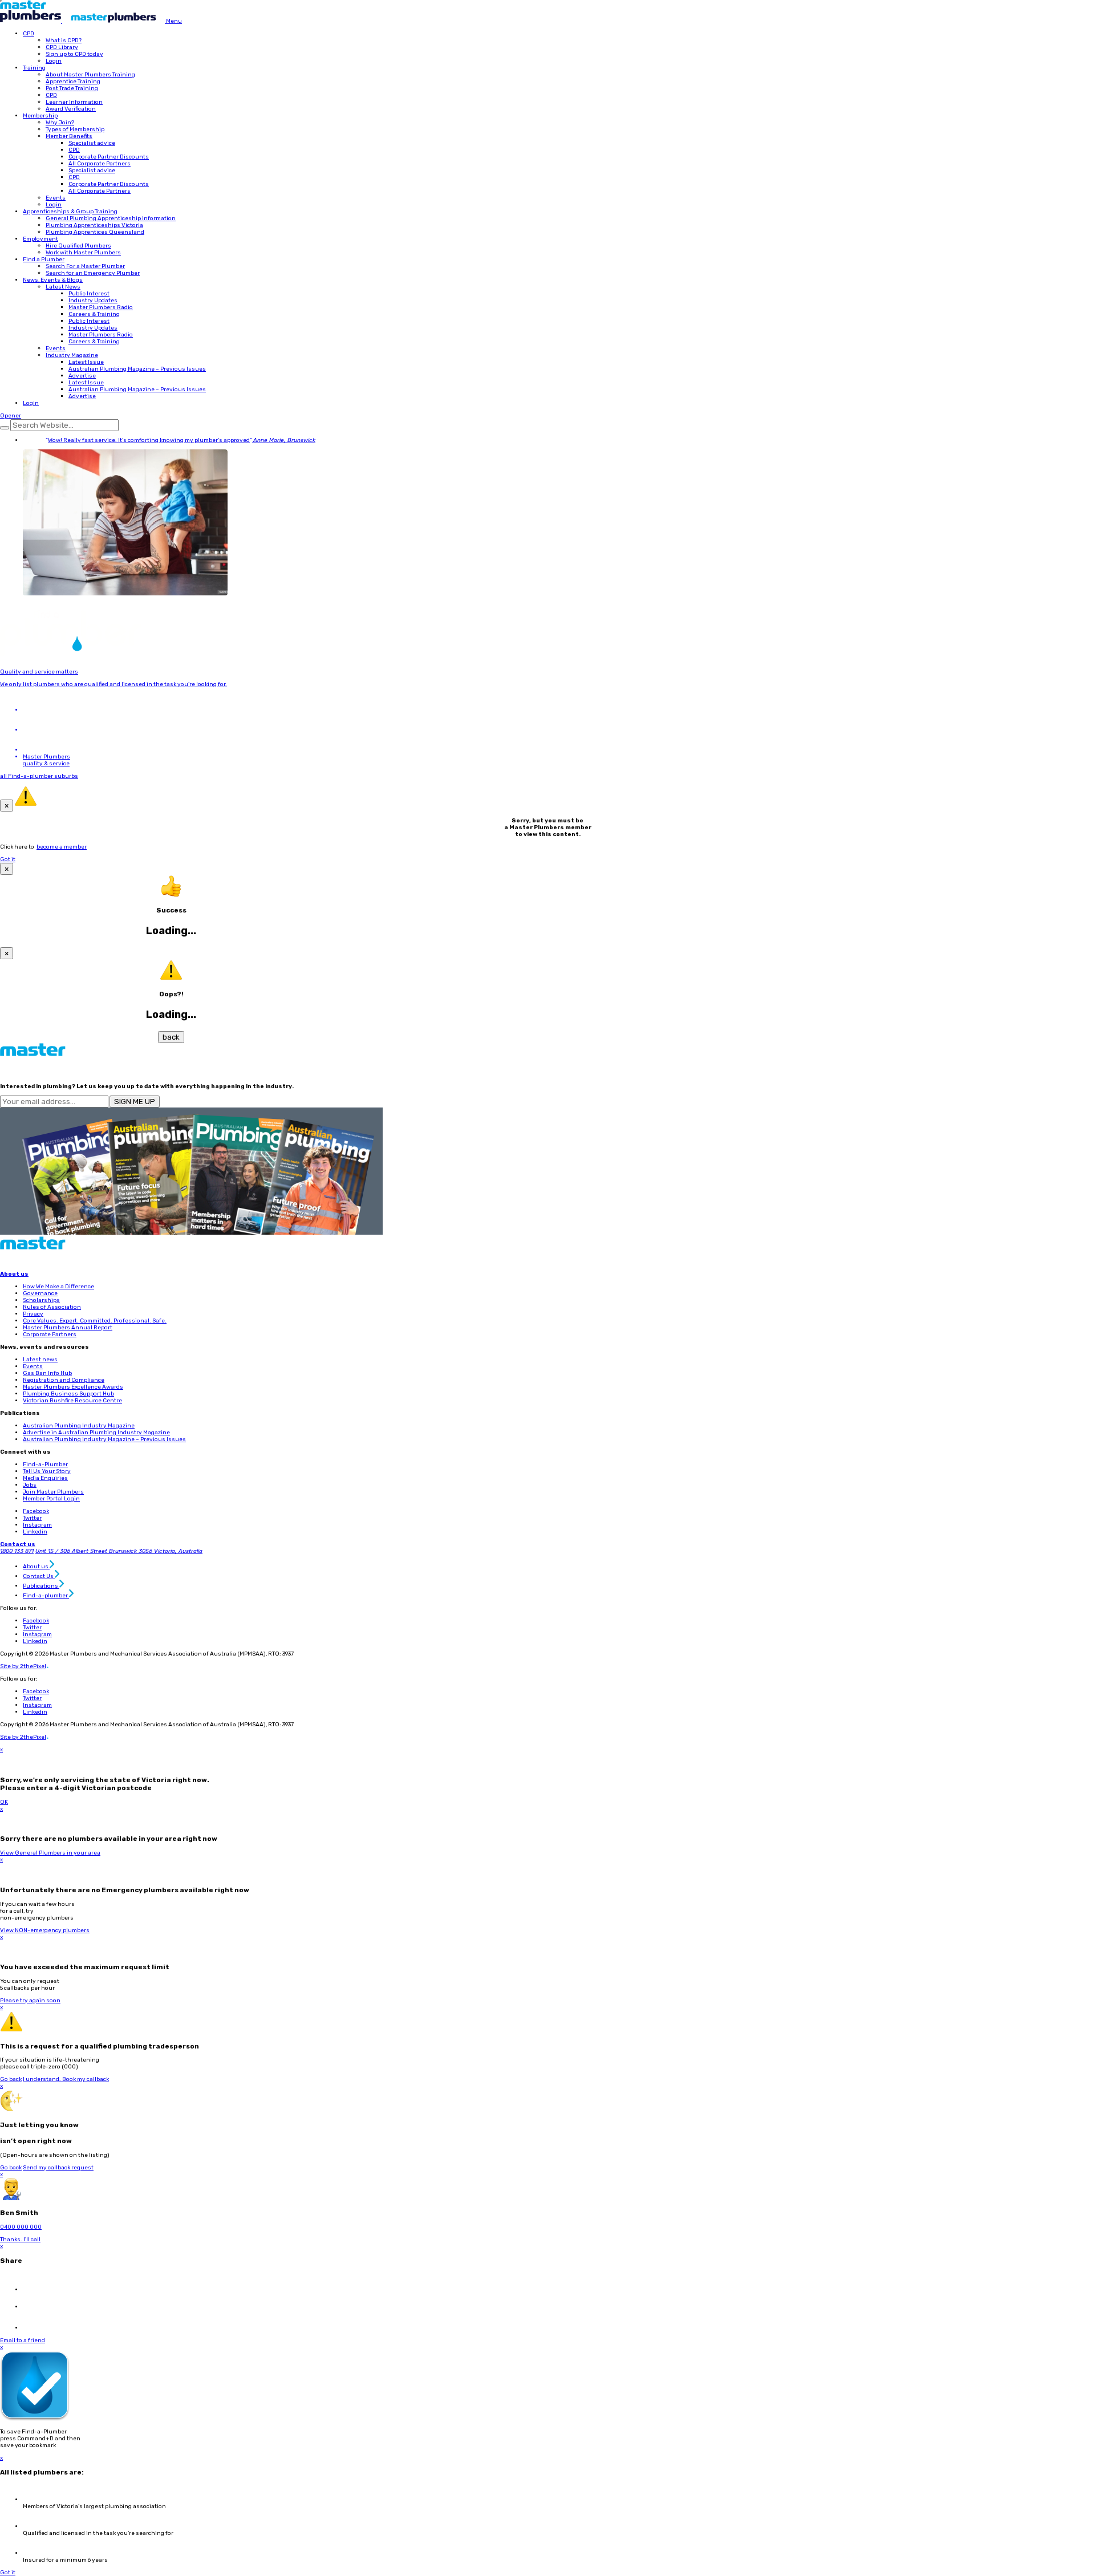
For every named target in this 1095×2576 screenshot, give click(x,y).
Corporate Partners (50, 1334)
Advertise (82, 376)
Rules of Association (52, 1307)
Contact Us (39, 1576)
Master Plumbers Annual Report (68, 1328)
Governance (40, 1293)
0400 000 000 (21, 2227)
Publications (41, 1586)
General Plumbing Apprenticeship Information (111, 218)
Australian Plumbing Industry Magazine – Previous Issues (104, 1439)
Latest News (63, 287)
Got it (8, 859)
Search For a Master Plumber (85, 266)
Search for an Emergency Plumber (93, 273)
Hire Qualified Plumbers (78, 246)
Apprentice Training (73, 82)
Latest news (40, 1360)
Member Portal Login (51, 1499)
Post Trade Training (72, 88)
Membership (40, 116)
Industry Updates (93, 301)
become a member (62, 847)
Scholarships (41, 1300)
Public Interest (89, 294)
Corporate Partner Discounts (109, 157)
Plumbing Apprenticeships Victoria (94, 225)
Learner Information (74, 102)
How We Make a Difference (58, 1287)
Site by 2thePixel (24, 1666)
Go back (11, 2079)
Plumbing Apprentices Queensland (95, 232)
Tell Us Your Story (47, 1471)
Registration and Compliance (64, 1380)
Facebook (36, 1511)
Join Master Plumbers (53, 1492)
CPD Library (62, 47)
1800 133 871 (17, 1551)
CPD (29, 34)
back (171, 1037)
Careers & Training (94, 314)
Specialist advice (92, 143)
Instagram (37, 1525)
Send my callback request (58, 2168)
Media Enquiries (45, 1478)
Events (56, 198)
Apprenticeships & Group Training (70, 212)
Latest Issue (86, 362)
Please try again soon (30, 2001)
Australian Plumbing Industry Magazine (79, 1426)
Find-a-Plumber (45, 1465)
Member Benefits (69, 136)
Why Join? (60, 123)
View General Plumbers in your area (50, 1853)
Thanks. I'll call (20, 2240)
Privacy (33, 1314)
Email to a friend (23, 2340)
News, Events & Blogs (53, 280)
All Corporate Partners (100, 164)
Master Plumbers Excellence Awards (73, 1387)
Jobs (30, 1485)
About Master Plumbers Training (90, 75)
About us (14, 1274)
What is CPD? (64, 40)
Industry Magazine (72, 355)
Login (54, 61)
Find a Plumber (44, 259)
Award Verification (71, 109)
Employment (40, 239)
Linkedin (35, 1532)
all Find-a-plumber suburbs (39, 776)
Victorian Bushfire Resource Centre (72, 1401)
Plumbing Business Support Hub (68, 1394)
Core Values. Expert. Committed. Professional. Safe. (95, 1321)
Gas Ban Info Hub (47, 1373)
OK (4, 1802)
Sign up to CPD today (74, 54)
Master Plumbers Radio (101, 307)
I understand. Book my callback (66, 2079)
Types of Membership (75, 129)
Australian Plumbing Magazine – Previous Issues (137, 369)
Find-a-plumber (46, 1596)
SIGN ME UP (135, 1102)
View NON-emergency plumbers (45, 1930)
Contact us (18, 1544)
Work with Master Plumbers (83, 253)
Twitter (32, 1518)
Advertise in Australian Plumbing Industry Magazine (96, 1433)
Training (34, 68)
